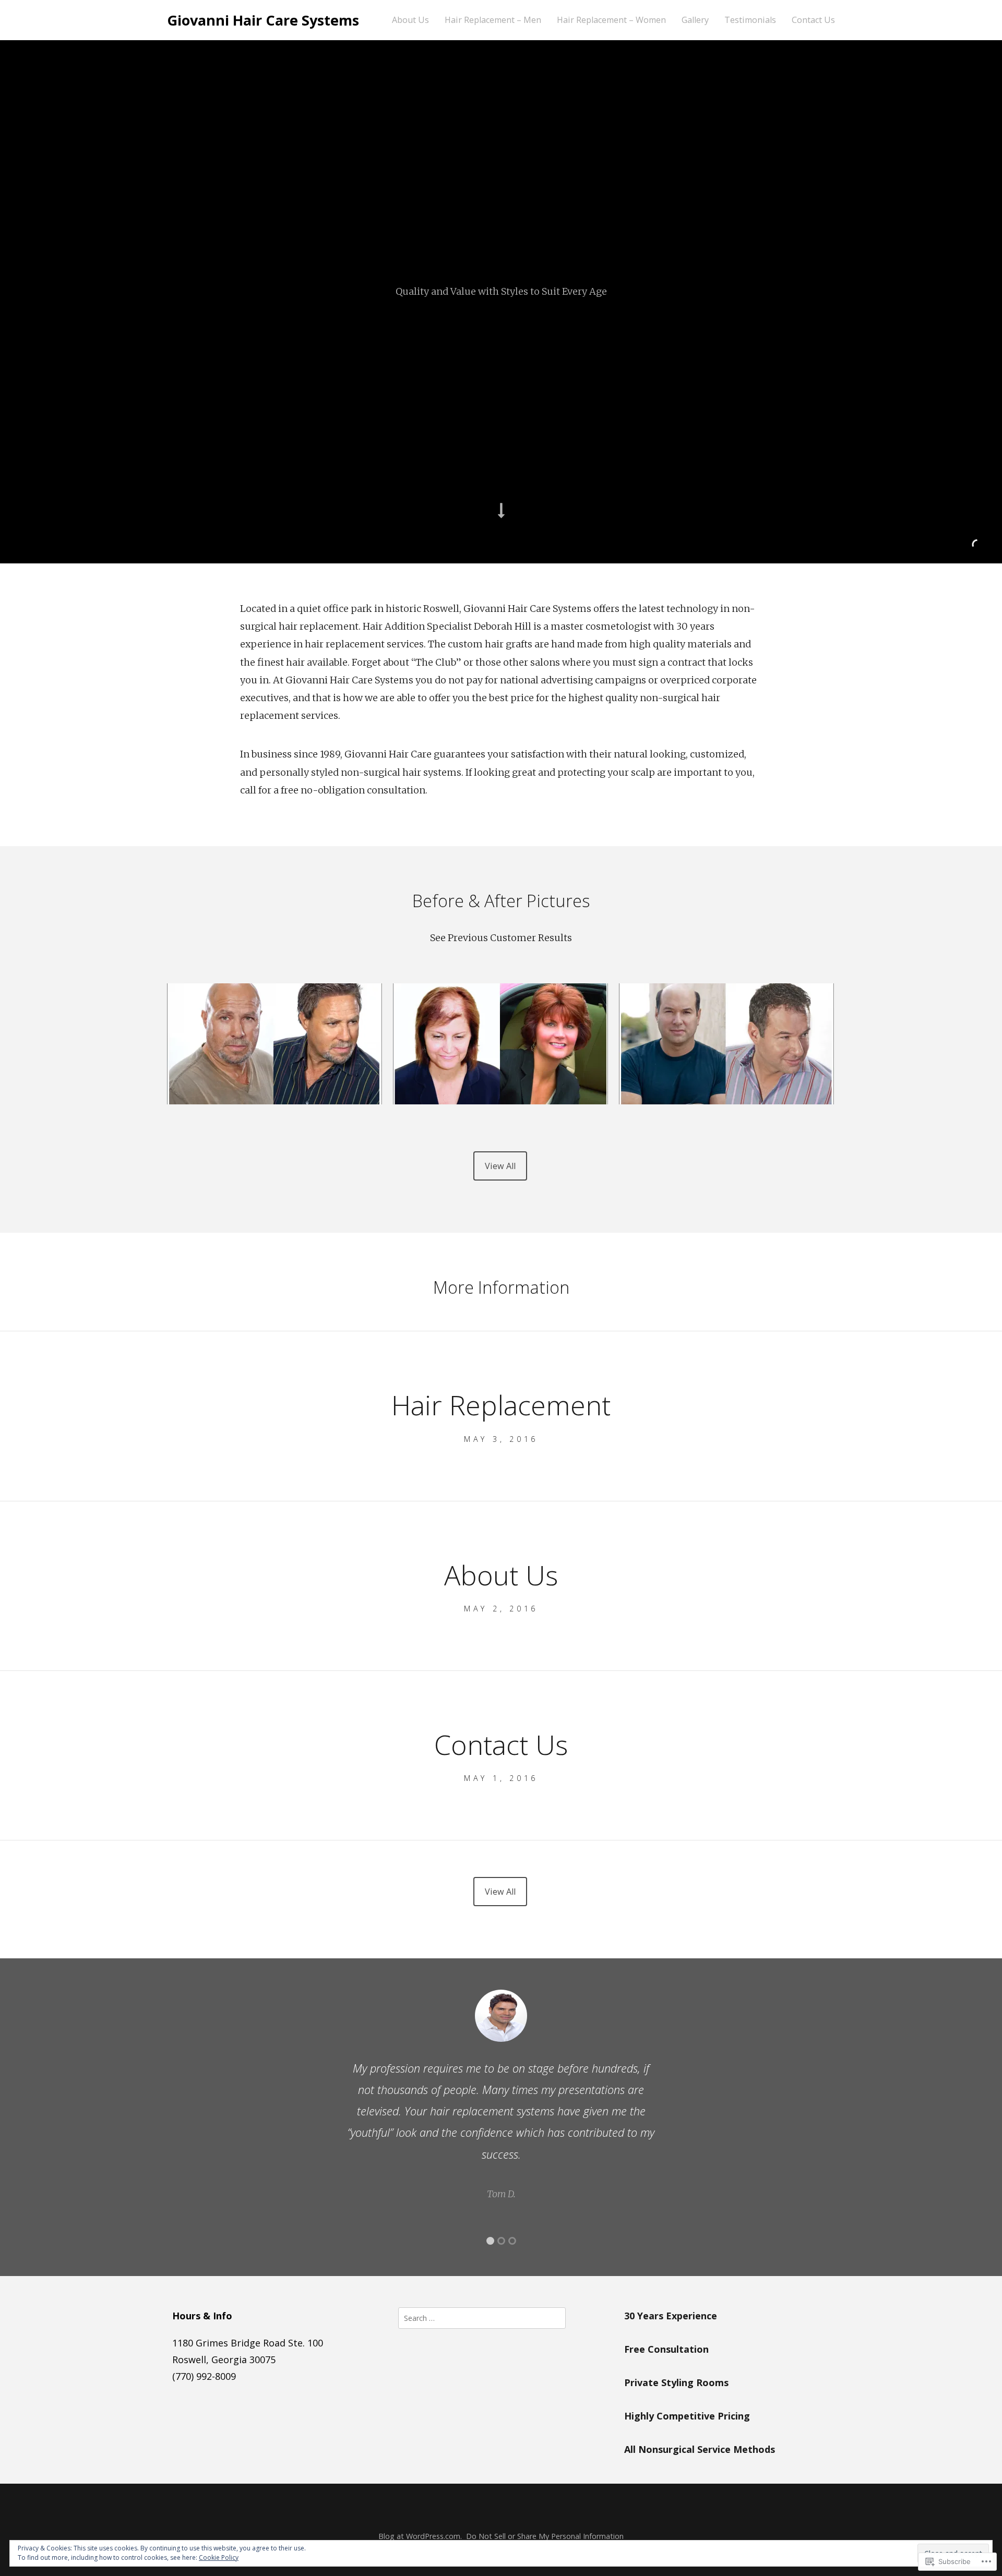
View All (500, 1166)
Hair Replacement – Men (493, 20)
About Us (410, 20)
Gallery (695, 20)
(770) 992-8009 (204, 2376)
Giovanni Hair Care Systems (263, 20)
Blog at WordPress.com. (420, 2536)
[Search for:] (482, 2317)
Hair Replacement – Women (611, 20)
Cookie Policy (219, 2557)
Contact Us (813, 20)
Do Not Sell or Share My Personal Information (545, 2536)
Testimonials (750, 20)
